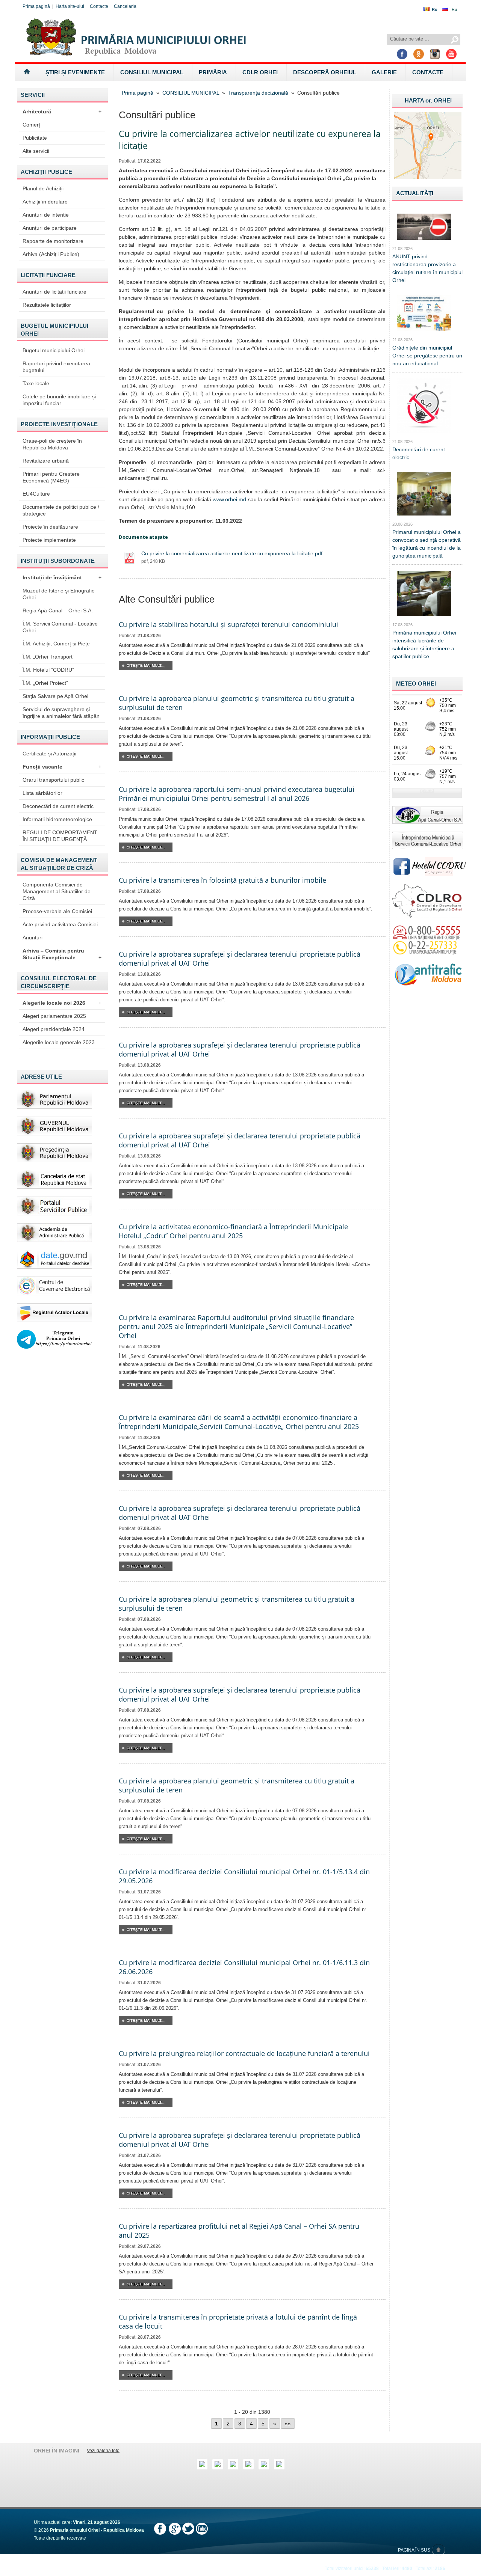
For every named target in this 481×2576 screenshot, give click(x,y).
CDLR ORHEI (260, 72)
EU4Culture (36, 494)
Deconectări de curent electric (58, 806)
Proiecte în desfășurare (50, 527)
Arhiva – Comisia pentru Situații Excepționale (62, 954)
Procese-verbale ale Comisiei (57, 911)
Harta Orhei (428, 100)
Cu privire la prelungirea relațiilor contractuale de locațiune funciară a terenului (244, 2053)
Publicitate (35, 138)
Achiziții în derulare (45, 202)
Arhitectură (62, 112)
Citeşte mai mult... (146, 665)
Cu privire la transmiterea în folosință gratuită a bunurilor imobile (222, 880)
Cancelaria (125, 6)
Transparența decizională (258, 93)
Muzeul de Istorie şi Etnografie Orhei (59, 594)
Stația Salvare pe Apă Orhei (55, 696)
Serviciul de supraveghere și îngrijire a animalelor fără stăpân (61, 713)
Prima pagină (36, 6)
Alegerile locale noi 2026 (62, 1003)
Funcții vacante (62, 767)
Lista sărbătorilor (42, 793)
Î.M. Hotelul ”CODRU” (48, 670)
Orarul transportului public (53, 780)
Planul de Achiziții (43, 188)
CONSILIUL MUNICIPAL (152, 72)
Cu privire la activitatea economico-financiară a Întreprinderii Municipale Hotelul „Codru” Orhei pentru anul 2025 (233, 1231)
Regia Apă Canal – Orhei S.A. (58, 610)
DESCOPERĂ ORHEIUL (325, 72)
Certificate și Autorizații (49, 754)
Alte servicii (36, 151)
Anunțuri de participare (50, 228)
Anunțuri (33, 938)
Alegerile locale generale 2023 (59, 1042)
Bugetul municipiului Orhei (54, 350)
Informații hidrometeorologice (57, 819)
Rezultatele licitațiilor (47, 305)
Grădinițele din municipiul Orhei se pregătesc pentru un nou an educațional (427, 356)
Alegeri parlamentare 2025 (54, 1016)
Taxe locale (36, 383)
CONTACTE (428, 72)
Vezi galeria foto (103, 2451)
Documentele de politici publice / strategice (61, 510)
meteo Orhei (416, 684)
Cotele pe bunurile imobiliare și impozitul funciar (59, 400)
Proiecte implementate (49, 540)
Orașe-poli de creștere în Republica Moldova (52, 444)
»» (288, 2424)
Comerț (31, 125)
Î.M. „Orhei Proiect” (45, 683)
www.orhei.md (229, 499)
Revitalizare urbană (46, 461)
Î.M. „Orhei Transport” (48, 657)
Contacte (99, 6)
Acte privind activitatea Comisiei (60, 924)
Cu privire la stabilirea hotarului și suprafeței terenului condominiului (228, 624)
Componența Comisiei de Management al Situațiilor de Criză (57, 891)
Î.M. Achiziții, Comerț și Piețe (56, 644)
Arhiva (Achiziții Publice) (51, 254)
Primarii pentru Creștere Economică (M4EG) (51, 477)
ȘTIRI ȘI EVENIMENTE (75, 72)
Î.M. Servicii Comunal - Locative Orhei (60, 627)
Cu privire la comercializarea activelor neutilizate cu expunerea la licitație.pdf (232, 553)
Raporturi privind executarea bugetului (56, 367)
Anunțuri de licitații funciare (54, 292)
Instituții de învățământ (62, 577)
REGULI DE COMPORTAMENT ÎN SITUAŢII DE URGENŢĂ (60, 836)
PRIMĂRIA (213, 72)
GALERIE (384, 72)
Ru (454, 9)
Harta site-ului (70, 6)
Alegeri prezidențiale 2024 (54, 1029)
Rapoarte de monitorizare (53, 241)
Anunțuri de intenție (46, 215)
